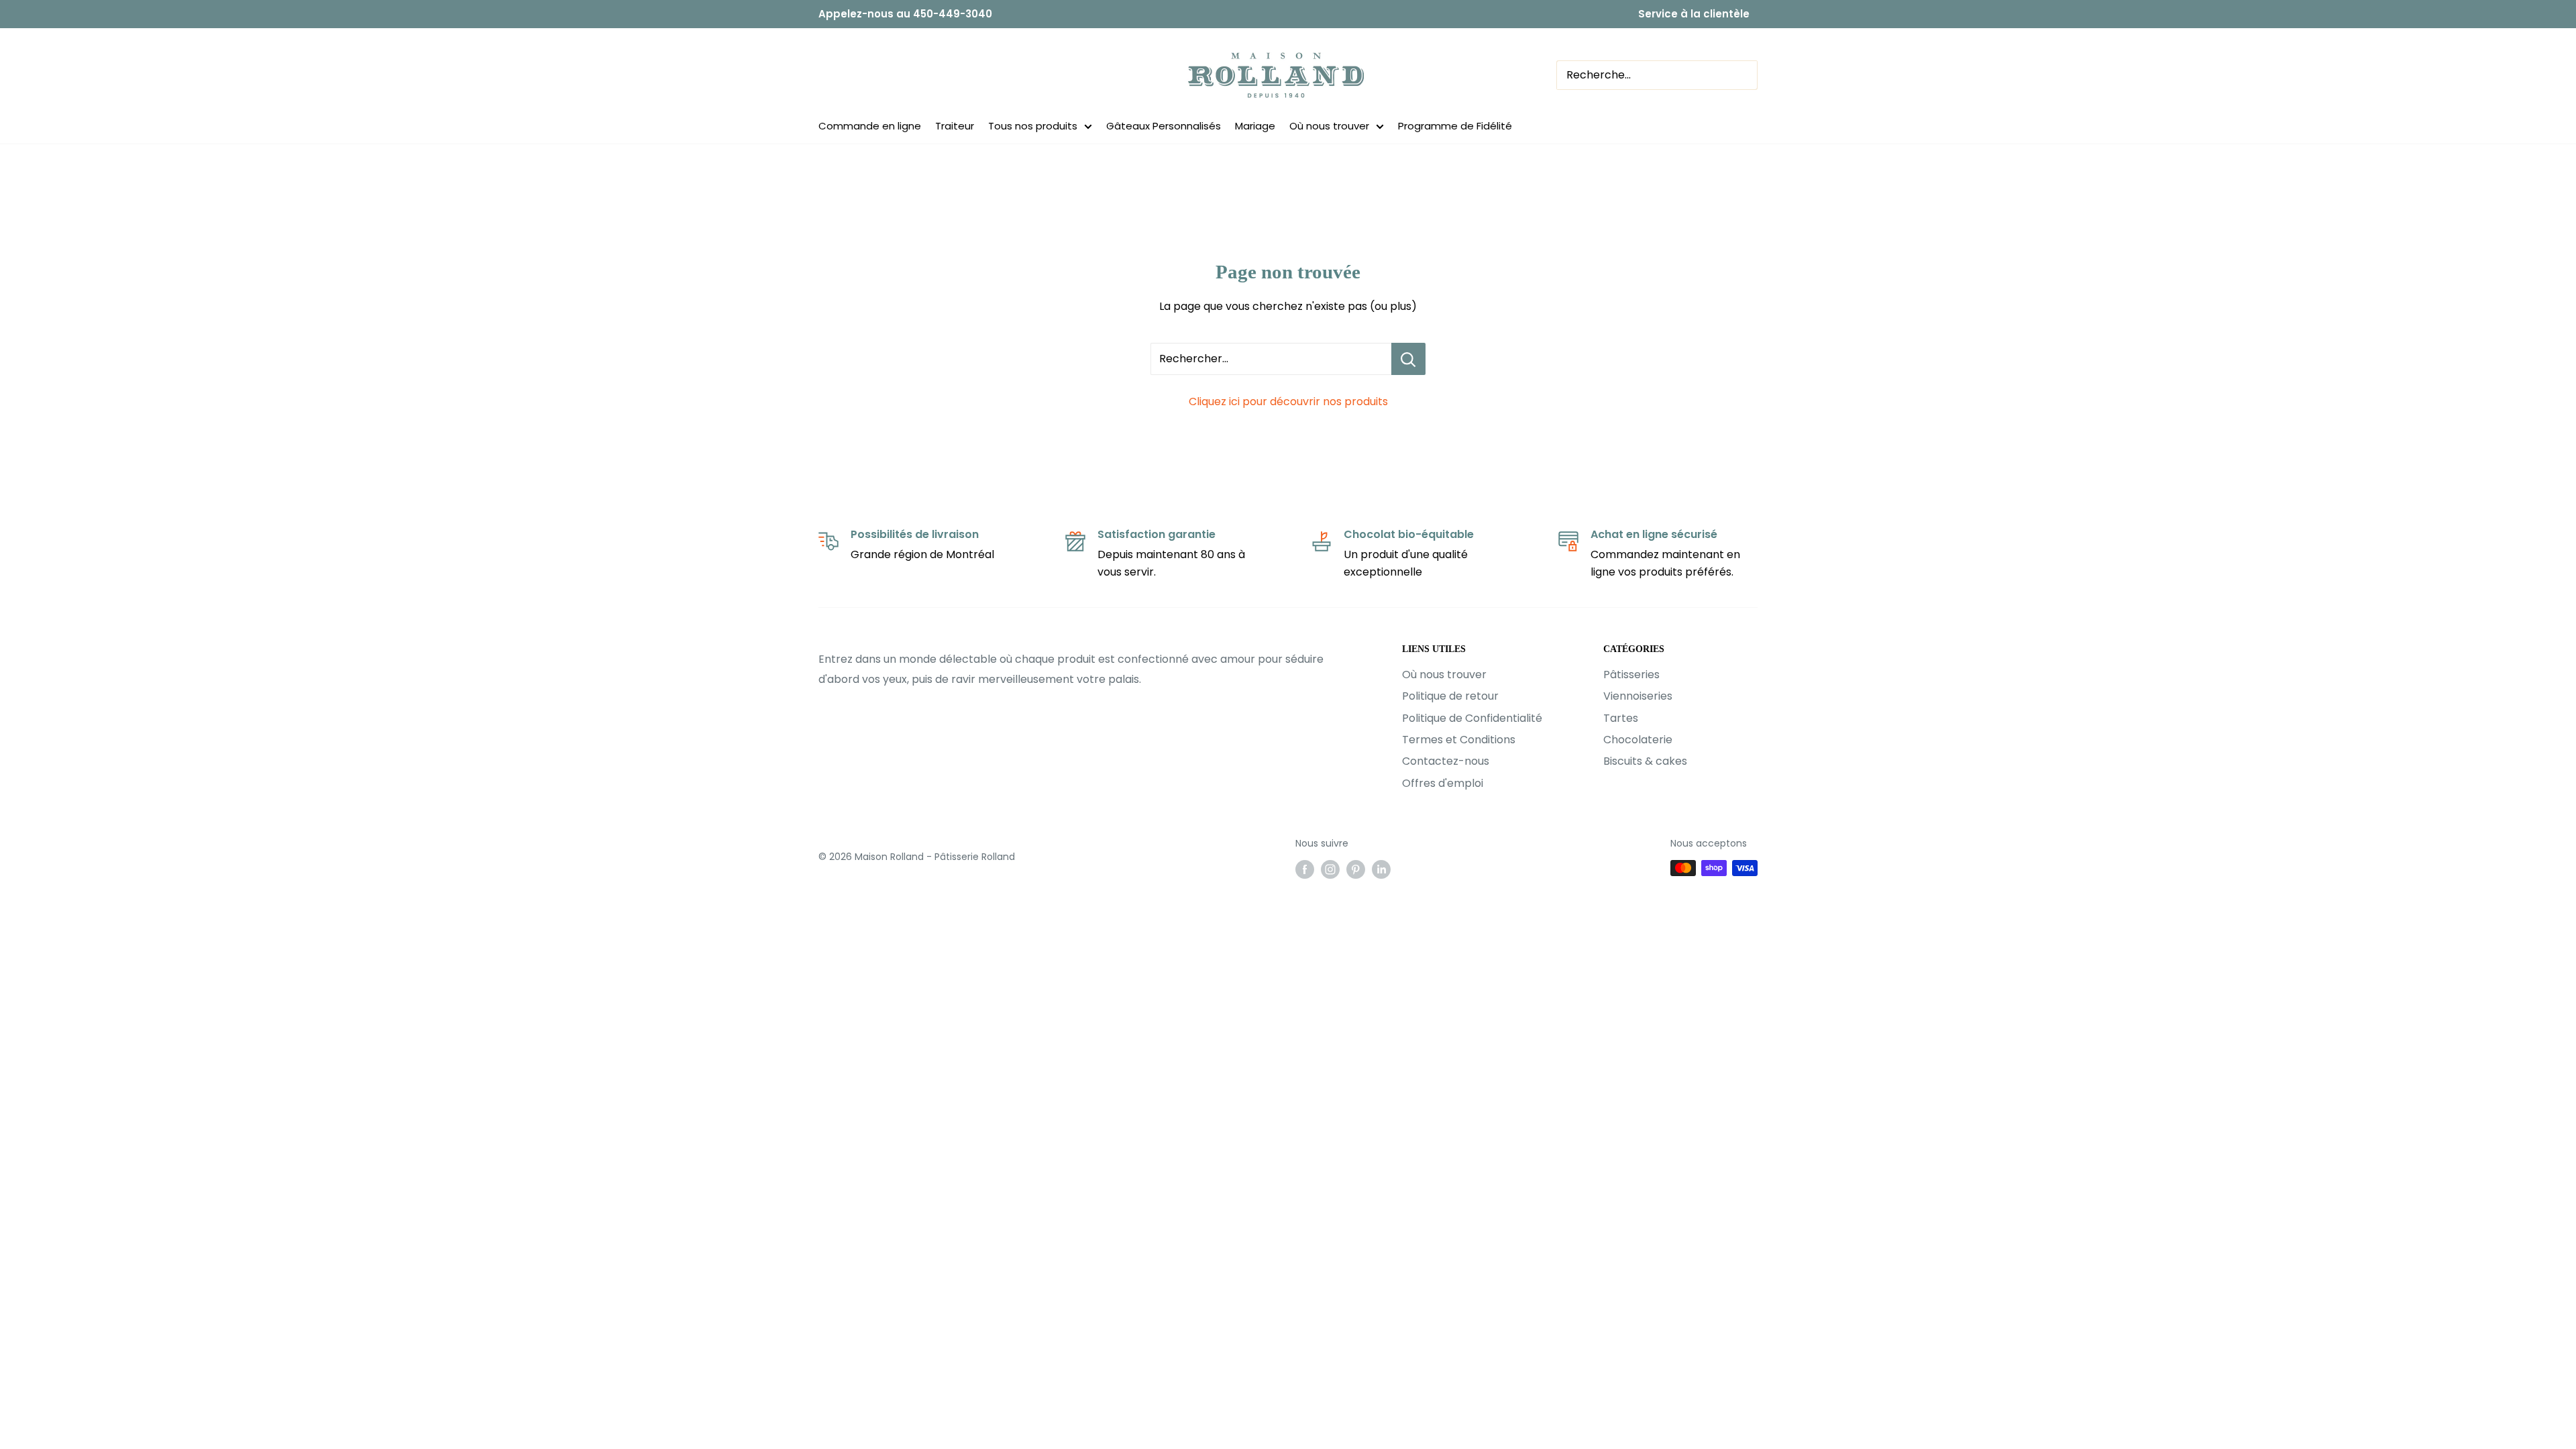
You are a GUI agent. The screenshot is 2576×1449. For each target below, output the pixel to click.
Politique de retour (1450, 696)
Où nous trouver (1329, 126)
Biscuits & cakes (1645, 761)
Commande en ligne (870, 126)
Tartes (1621, 718)
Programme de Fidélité (1455, 126)
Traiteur (955, 126)
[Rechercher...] (1408, 359)
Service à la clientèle (1694, 14)
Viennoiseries (1638, 696)
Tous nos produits (1033, 126)
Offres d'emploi (1443, 783)
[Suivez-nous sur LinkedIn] (1381, 869)
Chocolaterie (1638, 740)
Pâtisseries (1631, 675)
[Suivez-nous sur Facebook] (1305, 869)
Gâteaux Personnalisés (1164, 126)
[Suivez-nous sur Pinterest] (1356, 869)
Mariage (1255, 126)
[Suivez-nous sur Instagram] (1330, 869)
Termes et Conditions (1459, 740)
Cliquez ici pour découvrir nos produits (1288, 401)
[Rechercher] (1805, 75)
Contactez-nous (1446, 761)
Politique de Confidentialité (1472, 718)
